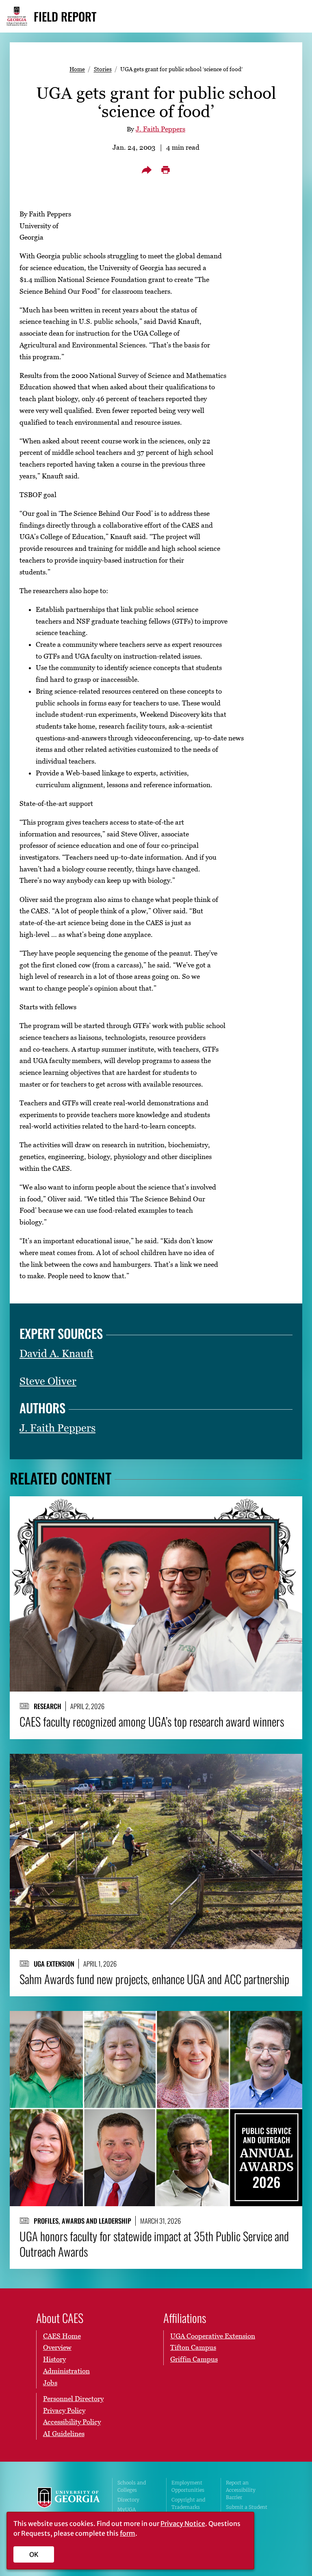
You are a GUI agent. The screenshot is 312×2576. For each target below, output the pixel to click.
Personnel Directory (73, 2399)
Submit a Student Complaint (247, 2511)
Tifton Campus (193, 2347)
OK (34, 2554)
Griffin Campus (194, 2359)
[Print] (165, 170)
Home (77, 69)
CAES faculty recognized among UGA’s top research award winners (152, 1722)
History (54, 2359)
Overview (57, 2347)
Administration (66, 2371)
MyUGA (127, 2509)
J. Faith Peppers (160, 129)
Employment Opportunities (188, 2486)
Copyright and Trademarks (188, 2503)
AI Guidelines (64, 2434)
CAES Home (62, 2336)
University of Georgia (69, 2504)
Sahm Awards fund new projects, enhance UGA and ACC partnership (154, 1979)
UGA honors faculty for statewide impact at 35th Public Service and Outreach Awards (154, 2244)
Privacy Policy (64, 2410)
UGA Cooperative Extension (213, 2336)
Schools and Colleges (132, 2486)
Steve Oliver (48, 1381)
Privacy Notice (183, 2524)
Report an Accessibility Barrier (241, 2490)
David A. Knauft (56, 1353)
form (128, 2533)
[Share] (147, 170)
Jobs (50, 2383)
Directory (128, 2500)
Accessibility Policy (72, 2422)
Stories (103, 69)
